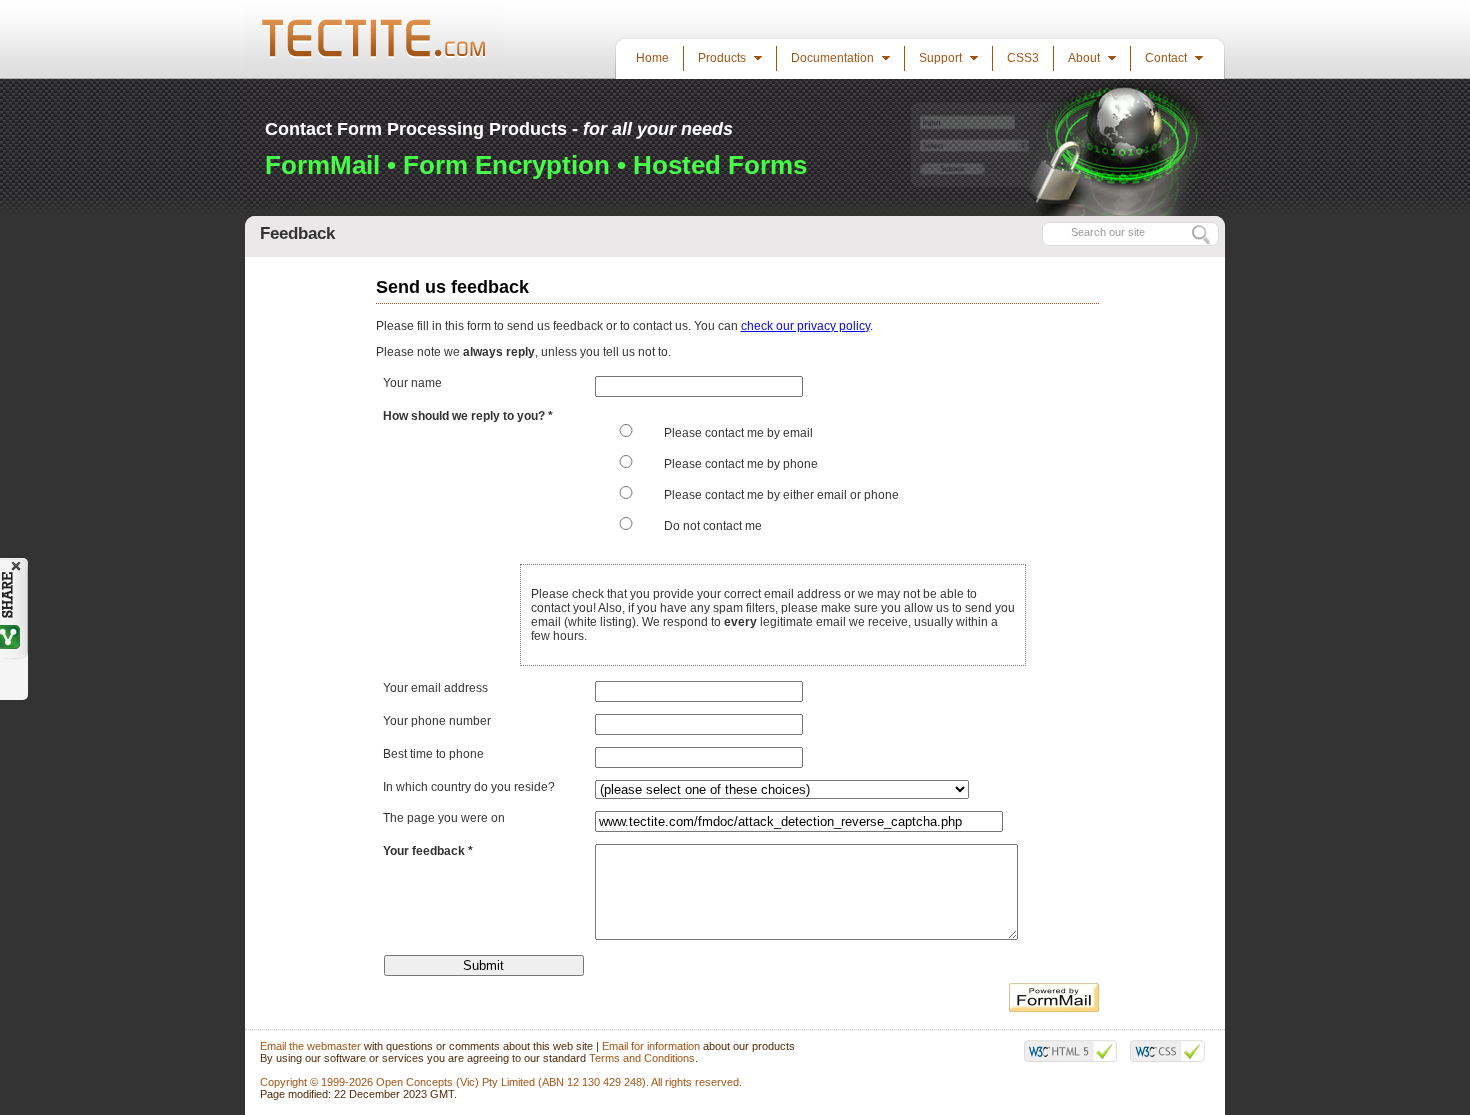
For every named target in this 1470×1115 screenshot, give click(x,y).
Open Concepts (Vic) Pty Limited (455, 1082)
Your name (412, 383)
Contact (1167, 58)
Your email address (435, 688)
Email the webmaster (310, 1046)
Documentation (834, 58)
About (1085, 58)
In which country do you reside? (469, 787)
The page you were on (444, 818)
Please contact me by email (738, 433)
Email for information (651, 1046)
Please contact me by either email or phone (781, 495)
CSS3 (1023, 58)
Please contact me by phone (741, 464)
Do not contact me (713, 526)
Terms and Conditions (642, 1058)
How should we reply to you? (465, 416)
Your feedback (424, 851)
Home (652, 58)
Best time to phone (433, 754)
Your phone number (437, 721)
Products (723, 58)
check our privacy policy (805, 326)
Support (942, 58)
